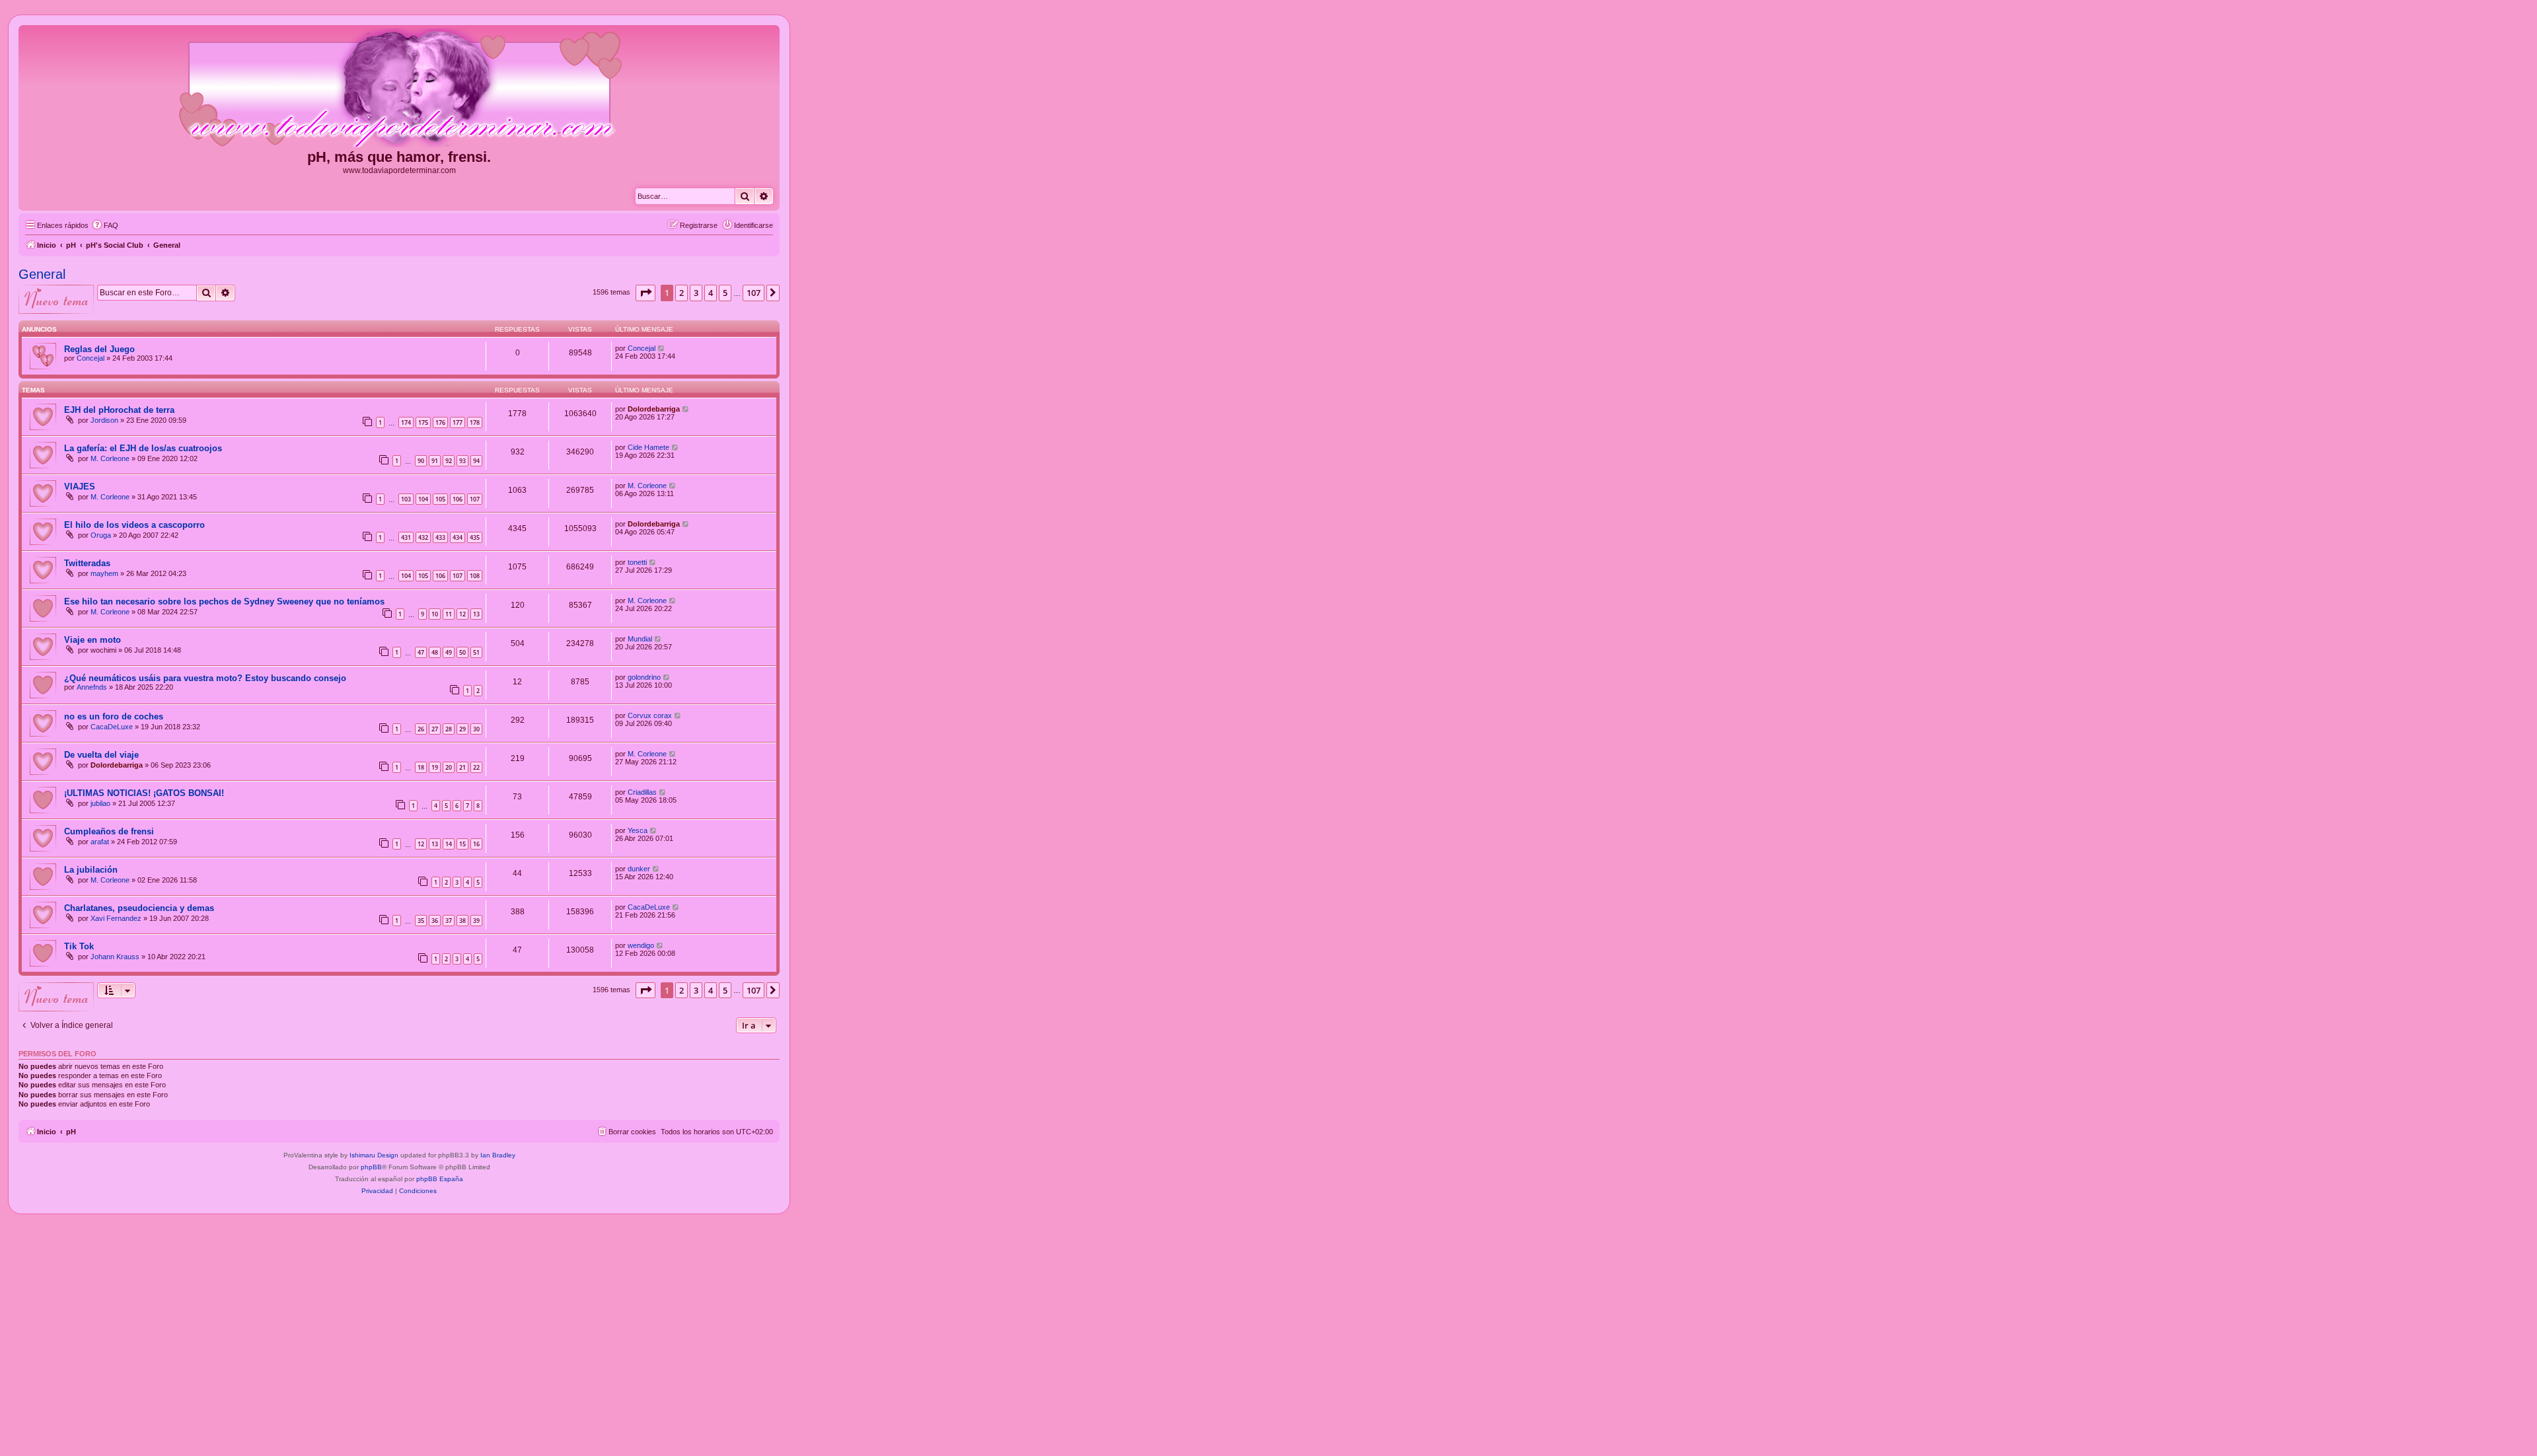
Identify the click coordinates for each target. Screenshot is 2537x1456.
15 (462, 844)
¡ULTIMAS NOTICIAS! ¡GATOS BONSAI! (144, 793)
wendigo (641, 945)
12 (462, 614)
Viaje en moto (92, 640)
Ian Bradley (498, 1155)
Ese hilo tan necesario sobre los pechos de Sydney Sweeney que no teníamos (224, 601)
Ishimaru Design (374, 1155)
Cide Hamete (648, 447)
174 (406, 422)
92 (449, 461)
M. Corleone (110, 458)
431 (406, 537)
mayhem (104, 573)
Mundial (640, 639)
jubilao (100, 803)
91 (435, 461)
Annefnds (92, 687)
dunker (639, 869)
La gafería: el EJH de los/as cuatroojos (143, 448)
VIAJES (80, 487)
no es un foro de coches (114, 716)
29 (462, 729)
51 (476, 652)
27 (435, 729)
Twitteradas (87, 563)
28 (449, 729)
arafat (100, 842)
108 (475, 576)
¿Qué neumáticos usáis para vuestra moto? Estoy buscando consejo (205, 678)
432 (423, 537)
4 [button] (711, 293)
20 (449, 767)
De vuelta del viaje (101, 755)
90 (421, 461)
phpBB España (440, 1179)
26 (421, 729)
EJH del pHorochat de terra (119, 410)
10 (435, 614)
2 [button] (681, 293)
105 (440, 499)
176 (440, 422)
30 (476, 729)
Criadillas (642, 792)
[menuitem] (105, 225)
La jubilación (91, 870)
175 (423, 422)
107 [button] (754, 293)
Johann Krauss (115, 957)
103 (406, 499)
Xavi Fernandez (116, 918)
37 (449, 921)
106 (458, 499)
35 (421, 921)
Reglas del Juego (99, 349)
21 (462, 767)
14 (449, 844)
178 (475, 422)
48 (435, 652)
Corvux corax (650, 715)
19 (435, 767)
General (42, 274)
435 (475, 537)
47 (421, 652)
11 (449, 614)
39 (476, 921)
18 (421, 767)
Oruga (101, 535)
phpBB (371, 1167)
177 (458, 422)
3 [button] (696, 293)
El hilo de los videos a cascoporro (134, 525)
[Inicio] (399, 89)
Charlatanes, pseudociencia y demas (139, 908)
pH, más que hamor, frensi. (399, 157)
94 (476, 461)
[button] (645, 293)
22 (476, 767)
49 (449, 652)
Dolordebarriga (654, 409)
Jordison (104, 420)
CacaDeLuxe (112, 727)
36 (435, 921)
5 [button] (725, 293)
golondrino (644, 677)
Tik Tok (79, 946)
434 (458, 537)
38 (462, 921)
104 (423, 499)
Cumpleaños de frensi (109, 831)
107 (475, 499)
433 (440, 537)
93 (462, 461)
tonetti (637, 562)
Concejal (91, 358)
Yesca (638, 830)
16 (476, 844)
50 (462, 652)
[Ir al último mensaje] (662, 348)
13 (476, 614)
